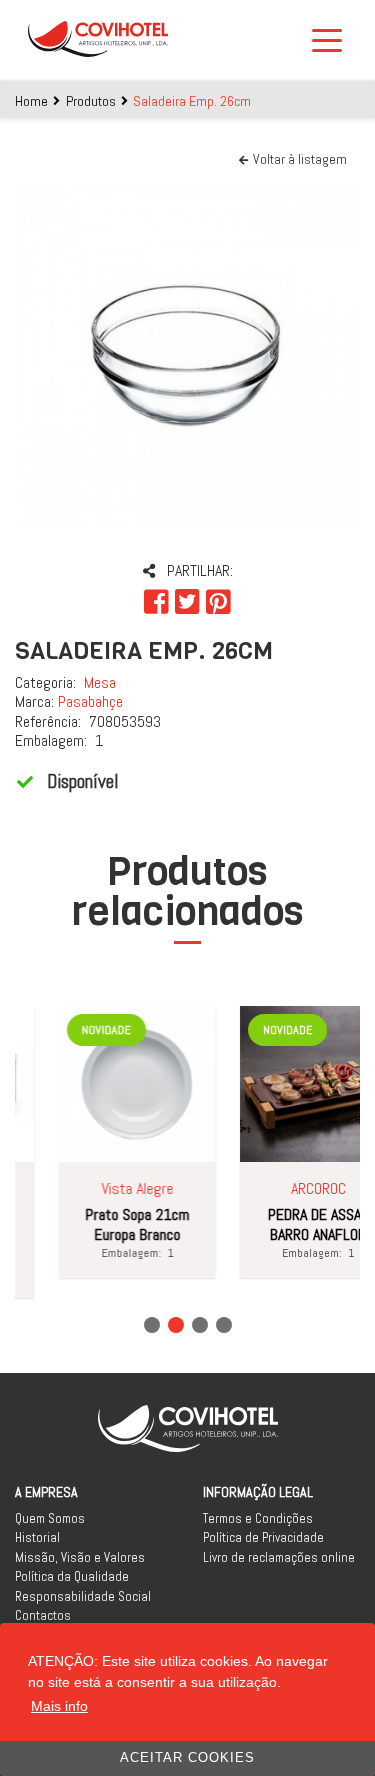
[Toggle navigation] (333, 39)
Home (31, 101)
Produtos (91, 101)
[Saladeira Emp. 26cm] (187, 355)
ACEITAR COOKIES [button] (187, 1758)
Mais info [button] (59, 1706)
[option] (187, 355)
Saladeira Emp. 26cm (192, 101)
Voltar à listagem (300, 159)
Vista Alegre (131, 1188)
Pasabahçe (90, 701)
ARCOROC (312, 1188)
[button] (152, 1325)
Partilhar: (200, 570)
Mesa (100, 682)
